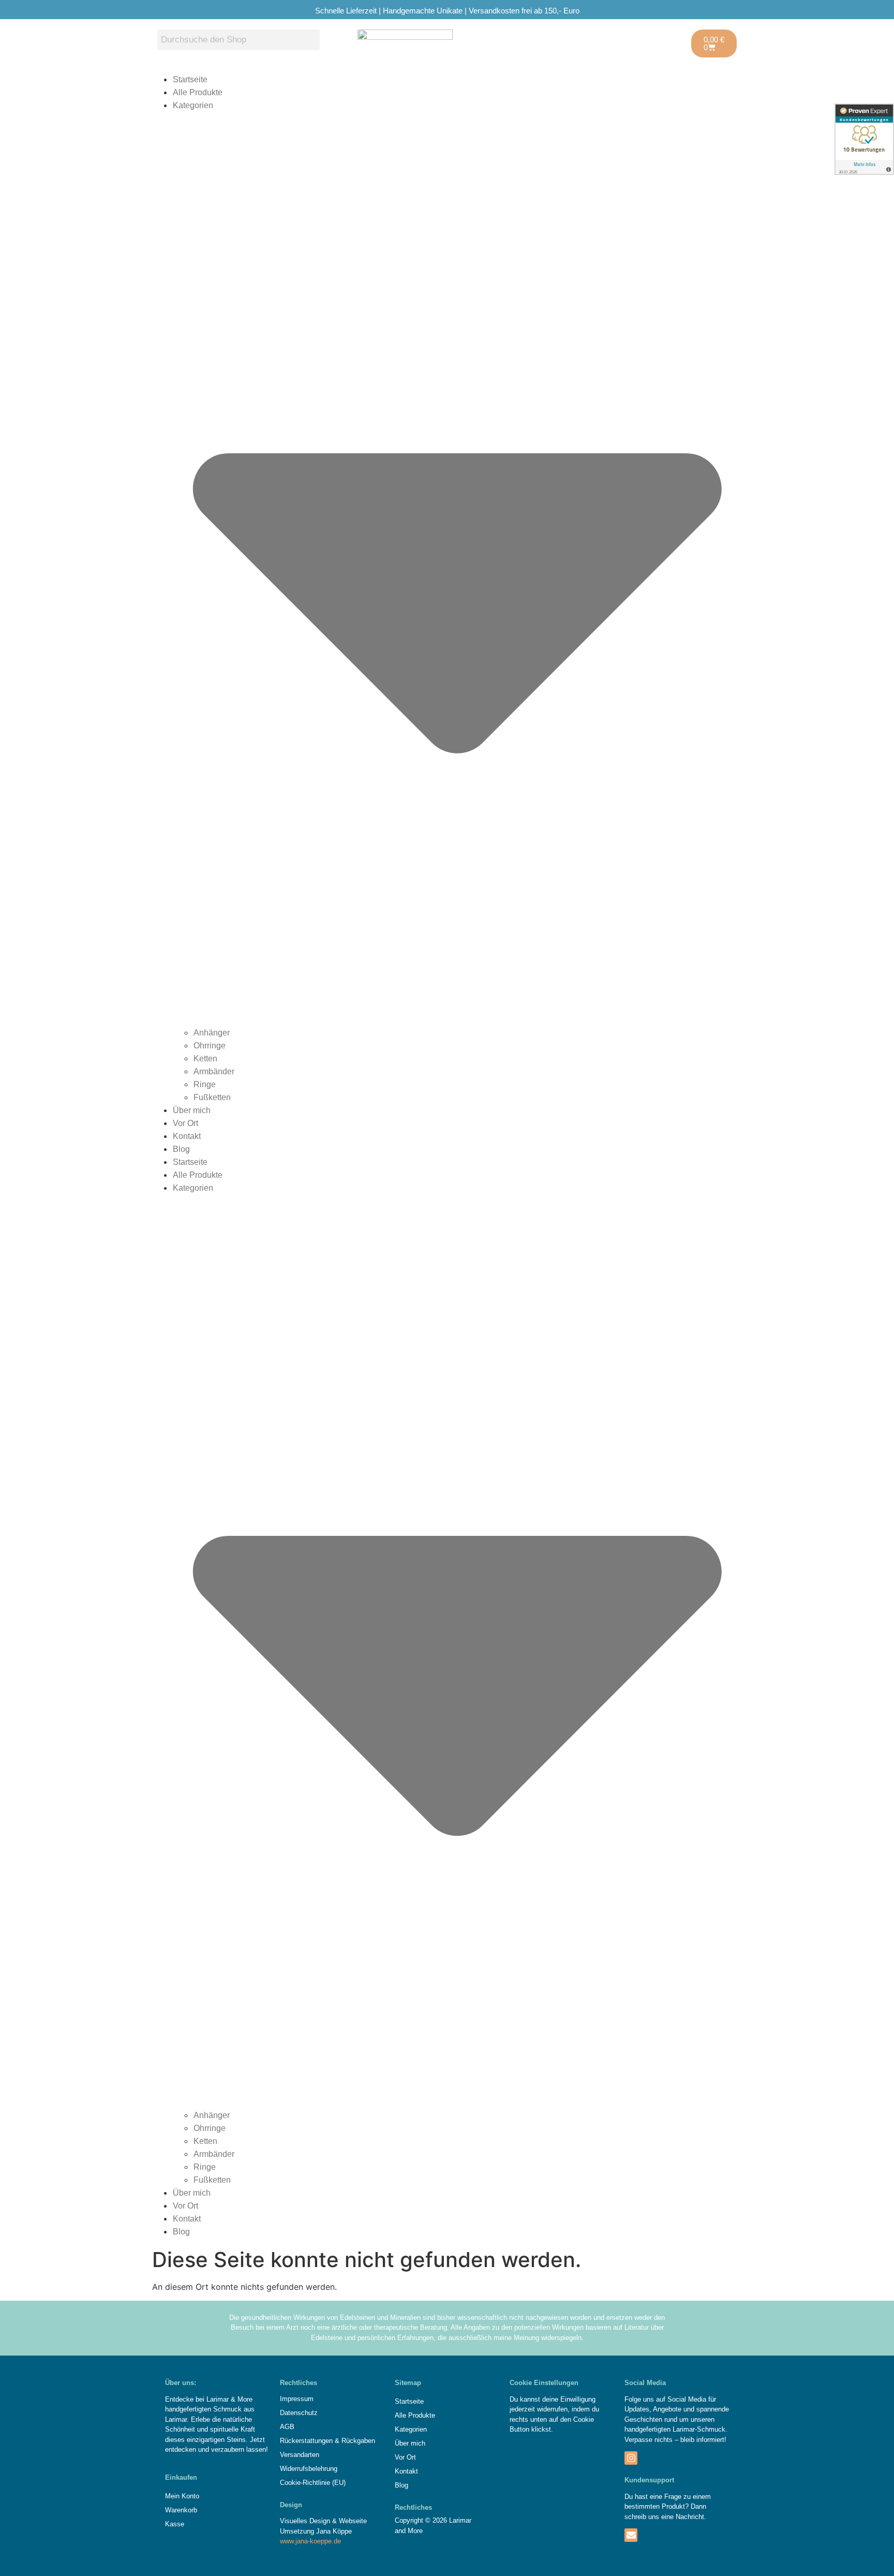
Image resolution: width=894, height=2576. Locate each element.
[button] (447, 2429)
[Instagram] (631, 2458)
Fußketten (212, 1097)
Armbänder (214, 1071)
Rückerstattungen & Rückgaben (327, 2441)
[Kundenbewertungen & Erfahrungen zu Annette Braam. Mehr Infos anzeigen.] (864, 139)
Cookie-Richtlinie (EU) (313, 2483)
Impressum (297, 2399)
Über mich (192, 1110)
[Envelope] (631, 2535)
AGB (287, 2427)
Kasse (175, 2524)
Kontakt (187, 1136)
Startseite (190, 79)
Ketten (205, 1058)
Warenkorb (181, 2510)
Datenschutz (299, 2413)
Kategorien (411, 2429)
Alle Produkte (198, 92)
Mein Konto (182, 2496)
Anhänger (212, 1033)
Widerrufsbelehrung (309, 2469)
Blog (181, 1149)
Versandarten (300, 2455)
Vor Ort (185, 1123)
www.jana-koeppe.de (310, 2541)
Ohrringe (210, 1046)
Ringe (205, 1084)
